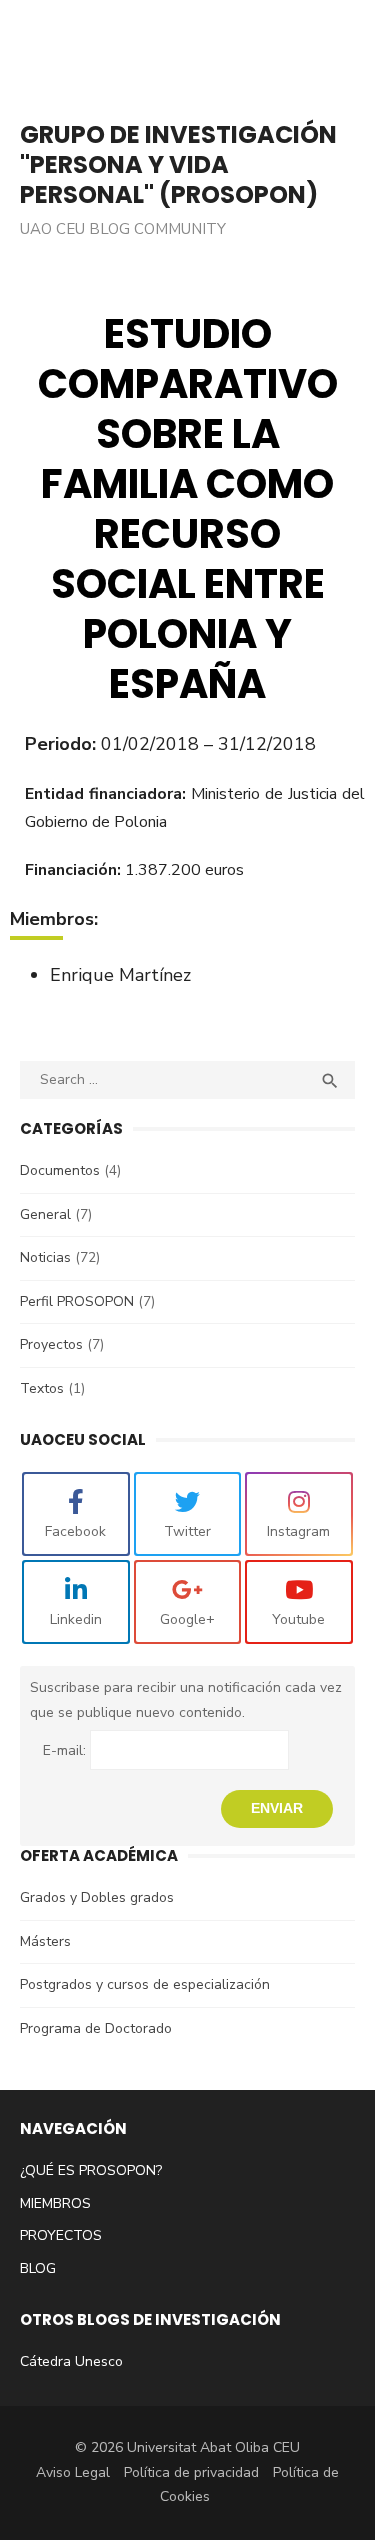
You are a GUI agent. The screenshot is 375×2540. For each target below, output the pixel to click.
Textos (42, 1388)
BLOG (38, 2268)
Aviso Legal (73, 2472)
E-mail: (66, 1750)
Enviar (277, 1808)
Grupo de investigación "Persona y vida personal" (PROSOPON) (178, 164)
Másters (45, 1941)
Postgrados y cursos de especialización (145, 1984)
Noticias (45, 1257)
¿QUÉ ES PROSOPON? (91, 2170)
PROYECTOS (61, 2235)
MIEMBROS (55, 2203)
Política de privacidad (191, 2472)
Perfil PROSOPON (77, 1301)
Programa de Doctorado (96, 2028)
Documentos (60, 1170)
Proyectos (51, 1344)
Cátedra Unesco (71, 2361)
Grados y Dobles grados (97, 1897)
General (45, 1214)
